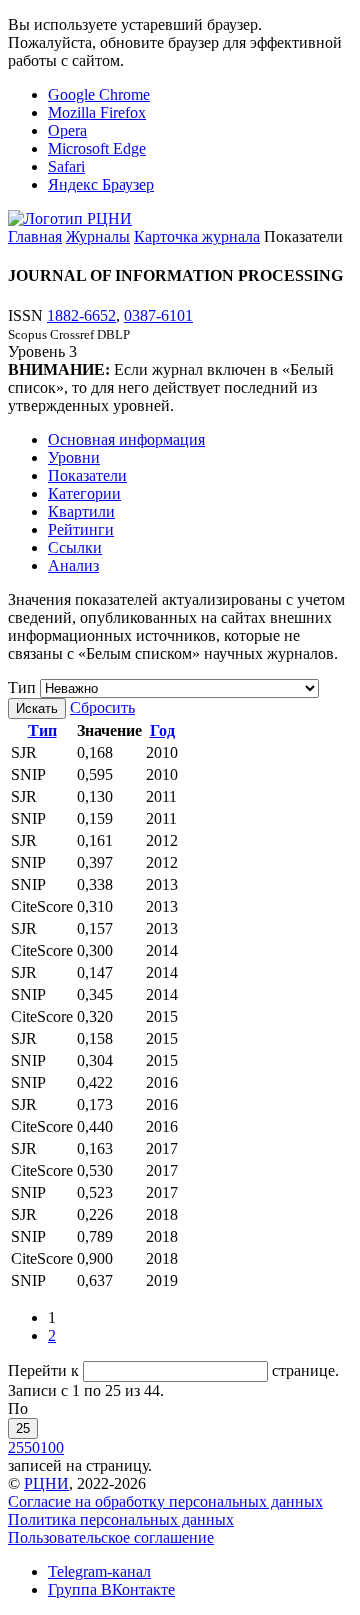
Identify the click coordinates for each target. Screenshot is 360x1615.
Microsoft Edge (97, 148)
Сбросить (102, 707)
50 (32, 1447)
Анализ (73, 565)
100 (52, 1447)
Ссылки (75, 547)
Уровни (74, 457)
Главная (35, 236)
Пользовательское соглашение (111, 1537)
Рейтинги (81, 529)
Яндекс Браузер (101, 184)
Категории (84, 493)
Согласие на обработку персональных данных (165, 1501)
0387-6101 (158, 315)
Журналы (98, 236)
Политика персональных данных (121, 1519)
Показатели (87, 475)
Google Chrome (99, 94)
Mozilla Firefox (97, 112)
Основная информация (126, 439)
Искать (37, 708)
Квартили (81, 511)
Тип (22, 687)
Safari (66, 166)
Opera (67, 130)
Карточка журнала (197, 236)
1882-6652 (81, 315)
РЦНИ (46, 1483)
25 (23, 1428)
